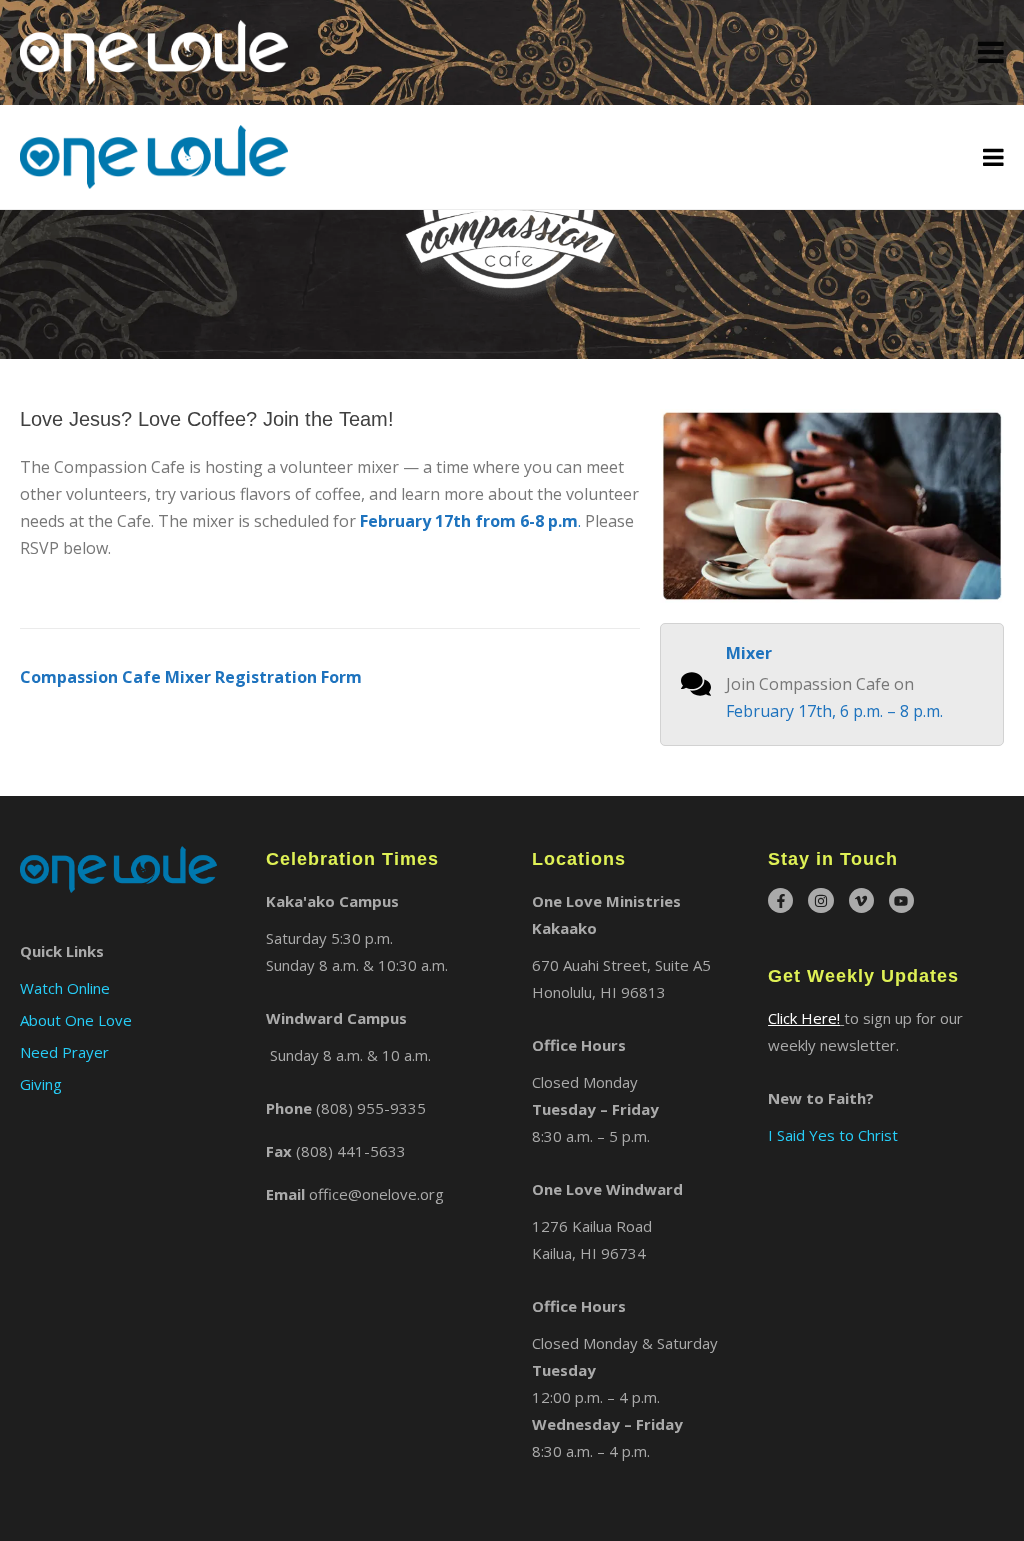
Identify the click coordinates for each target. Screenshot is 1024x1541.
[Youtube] (901, 900)
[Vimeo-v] (861, 900)
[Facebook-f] (780, 900)
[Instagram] (820, 900)
